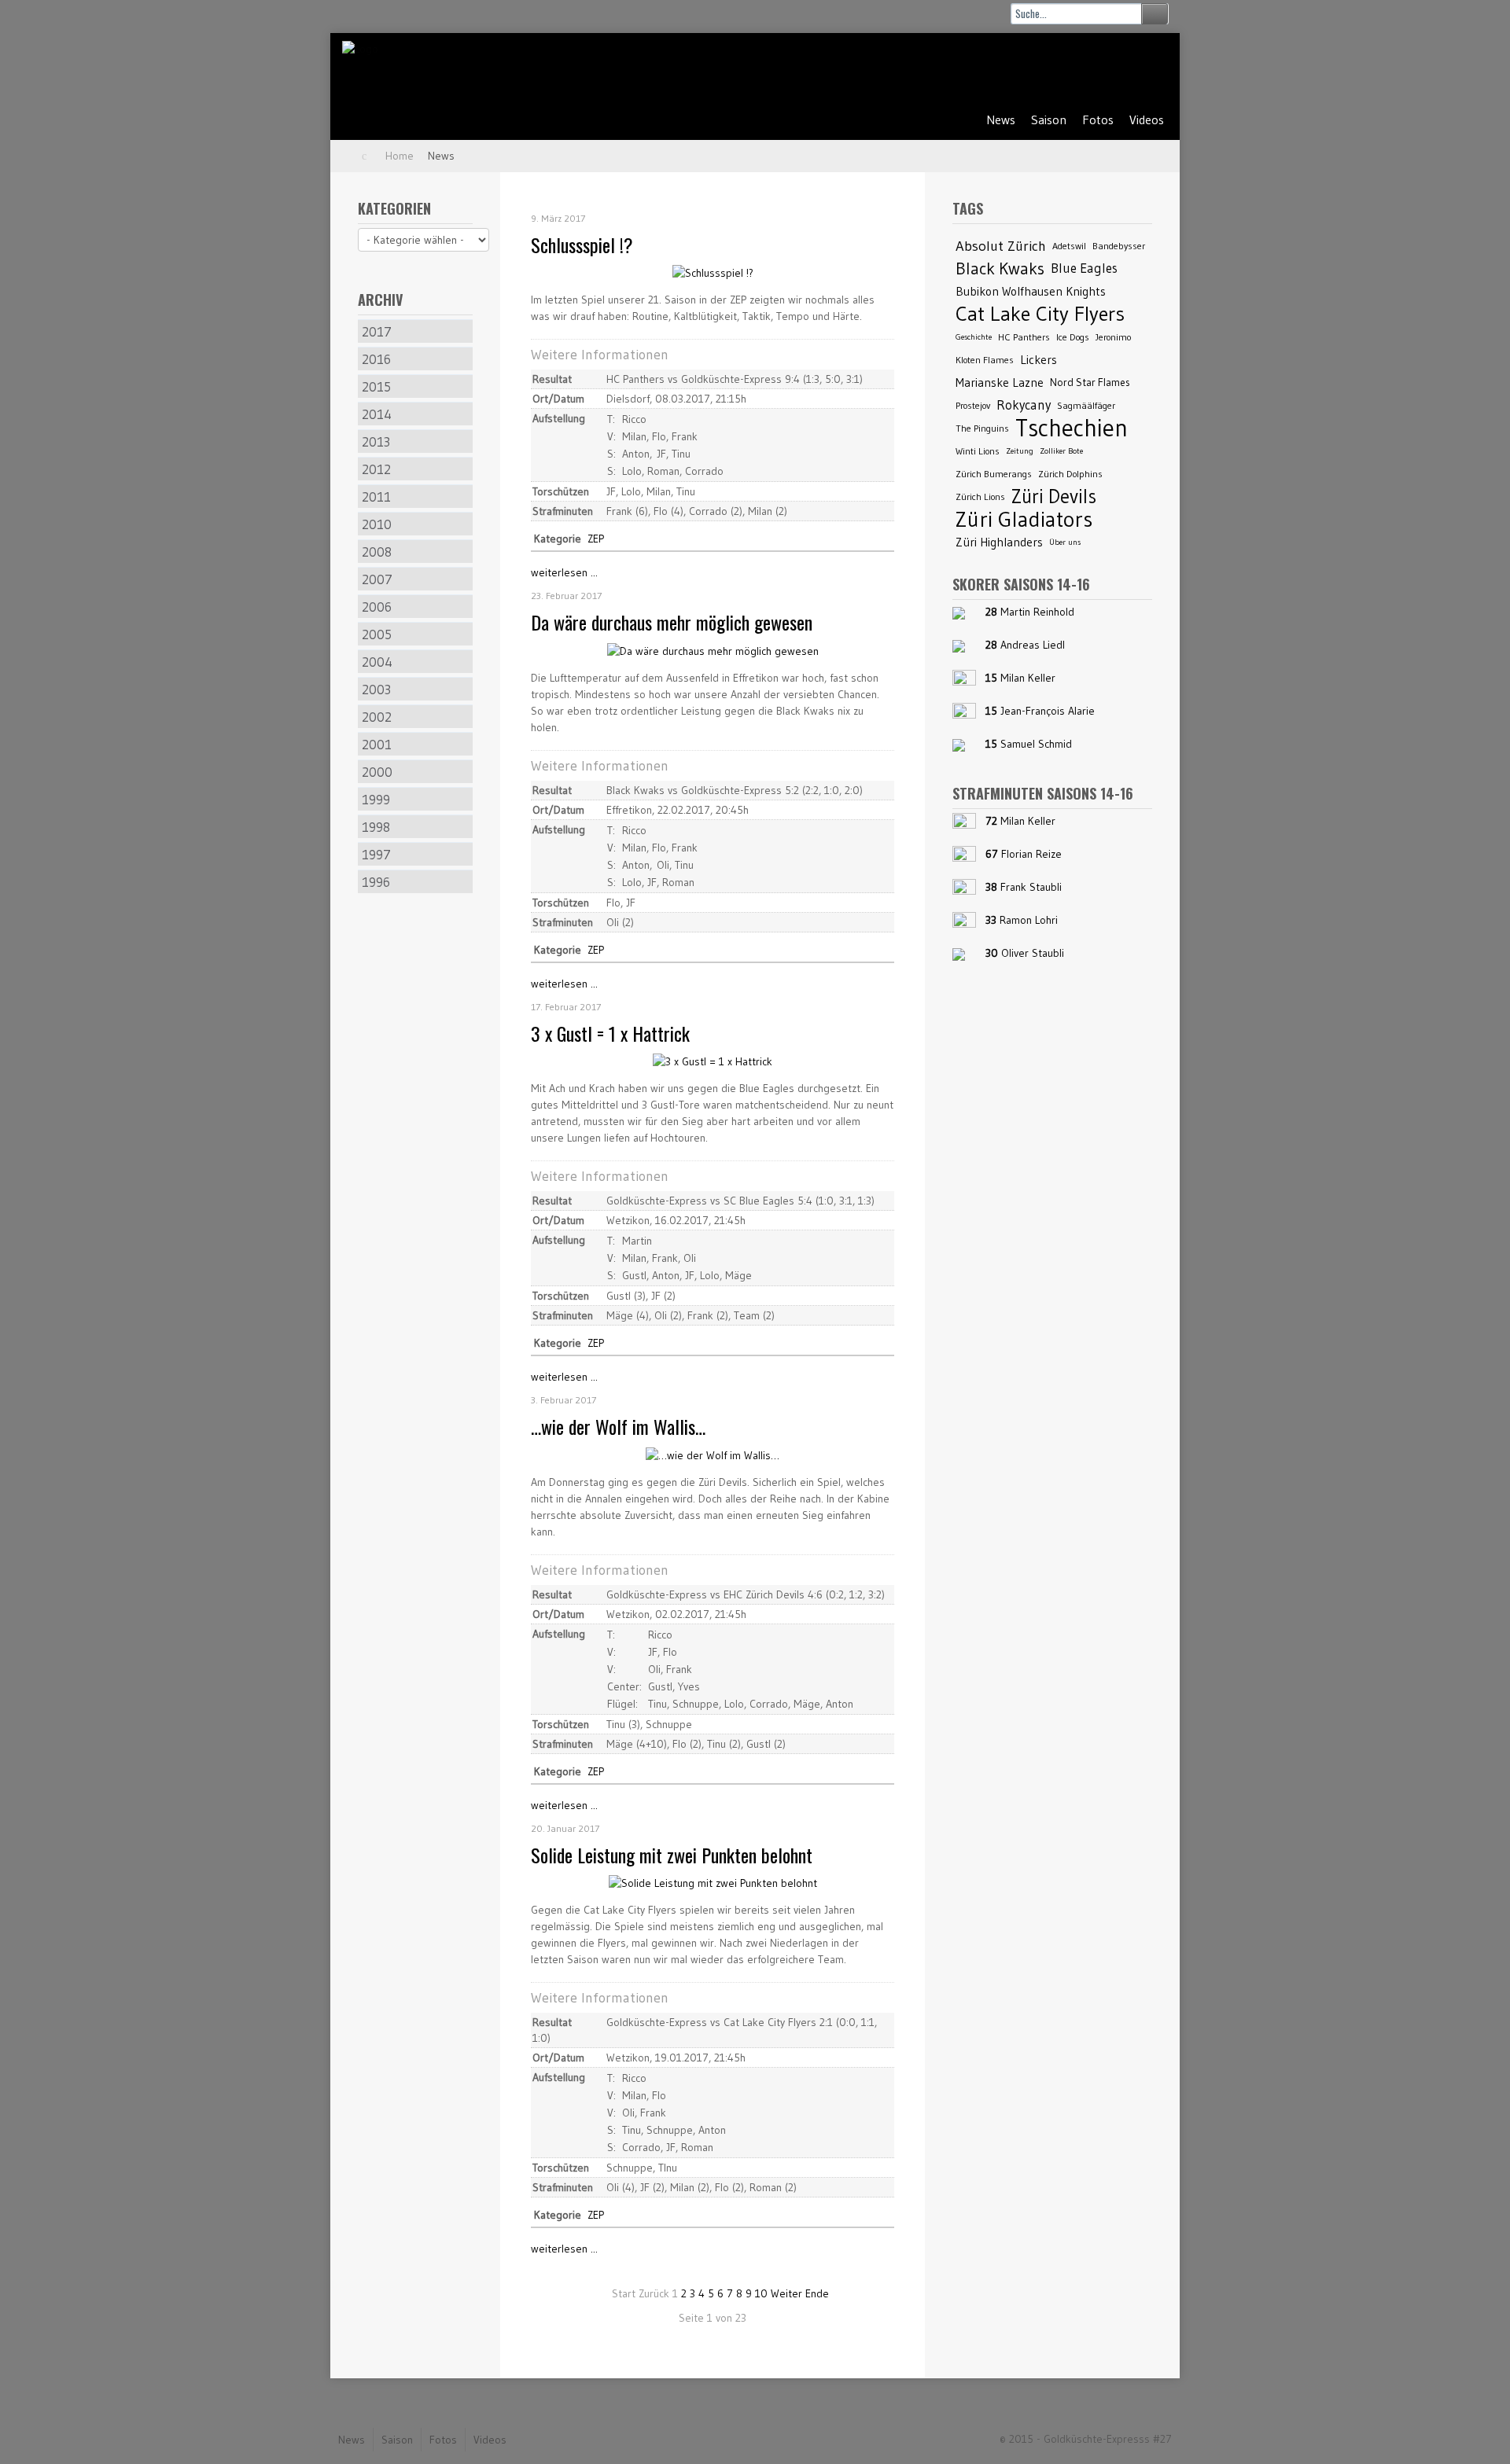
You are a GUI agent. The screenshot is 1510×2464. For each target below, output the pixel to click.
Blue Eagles (1084, 268)
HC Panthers (1024, 337)
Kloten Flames (985, 360)
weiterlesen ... (564, 572)
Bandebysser (1119, 246)
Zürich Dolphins (1070, 474)
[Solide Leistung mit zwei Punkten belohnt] (713, 1882)
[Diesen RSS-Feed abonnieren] (885, 197)
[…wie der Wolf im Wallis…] (713, 1454)
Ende (817, 2293)
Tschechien (1072, 428)
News (1001, 120)
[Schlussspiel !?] (713, 272)
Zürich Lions (980, 496)
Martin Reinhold (1037, 612)
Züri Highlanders (999, 542)
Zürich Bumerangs (994, 474)
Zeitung (1020, 451)
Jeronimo (1113, 337)
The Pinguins (982, 428)
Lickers (1039, 360)
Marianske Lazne (1000, 382)
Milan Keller (1028, 678)
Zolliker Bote (1061, 451)
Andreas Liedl (1033, 645)
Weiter (786, 2293)
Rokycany (1024, 405)
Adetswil (1069, 246)
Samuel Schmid (1036, 744)
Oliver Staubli (1033, 953)
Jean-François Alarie (1048, 711)
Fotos (1098, 120)
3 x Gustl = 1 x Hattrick (610, 1033)
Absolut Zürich (1001, 246)
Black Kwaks (1000, 268)
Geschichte (974, 337)
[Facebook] (1107, 68)
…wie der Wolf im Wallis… (618, 1426)
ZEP (596, 539)
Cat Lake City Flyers (1040, 314)
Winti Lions (978, 451)
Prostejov (973, 405)
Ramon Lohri (1029, 920)
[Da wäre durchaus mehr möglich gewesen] (713, 650)
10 (761, 2293)
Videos (1147, 120)
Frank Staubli (1031, 887)
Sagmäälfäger (1086, 405)
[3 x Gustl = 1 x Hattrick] (713, 1061)
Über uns (1065, 542)
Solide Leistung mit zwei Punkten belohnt (672, 1855)
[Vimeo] (1146, 68)
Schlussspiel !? (582, 245)
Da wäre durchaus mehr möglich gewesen (672, 622)
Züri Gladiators (1024, 519)
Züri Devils (1054, 496)
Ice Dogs (1073, 337)
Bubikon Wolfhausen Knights (1031, 291)
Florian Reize (1031, 854)
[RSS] (1067, 68)
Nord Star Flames (1090, 382)
